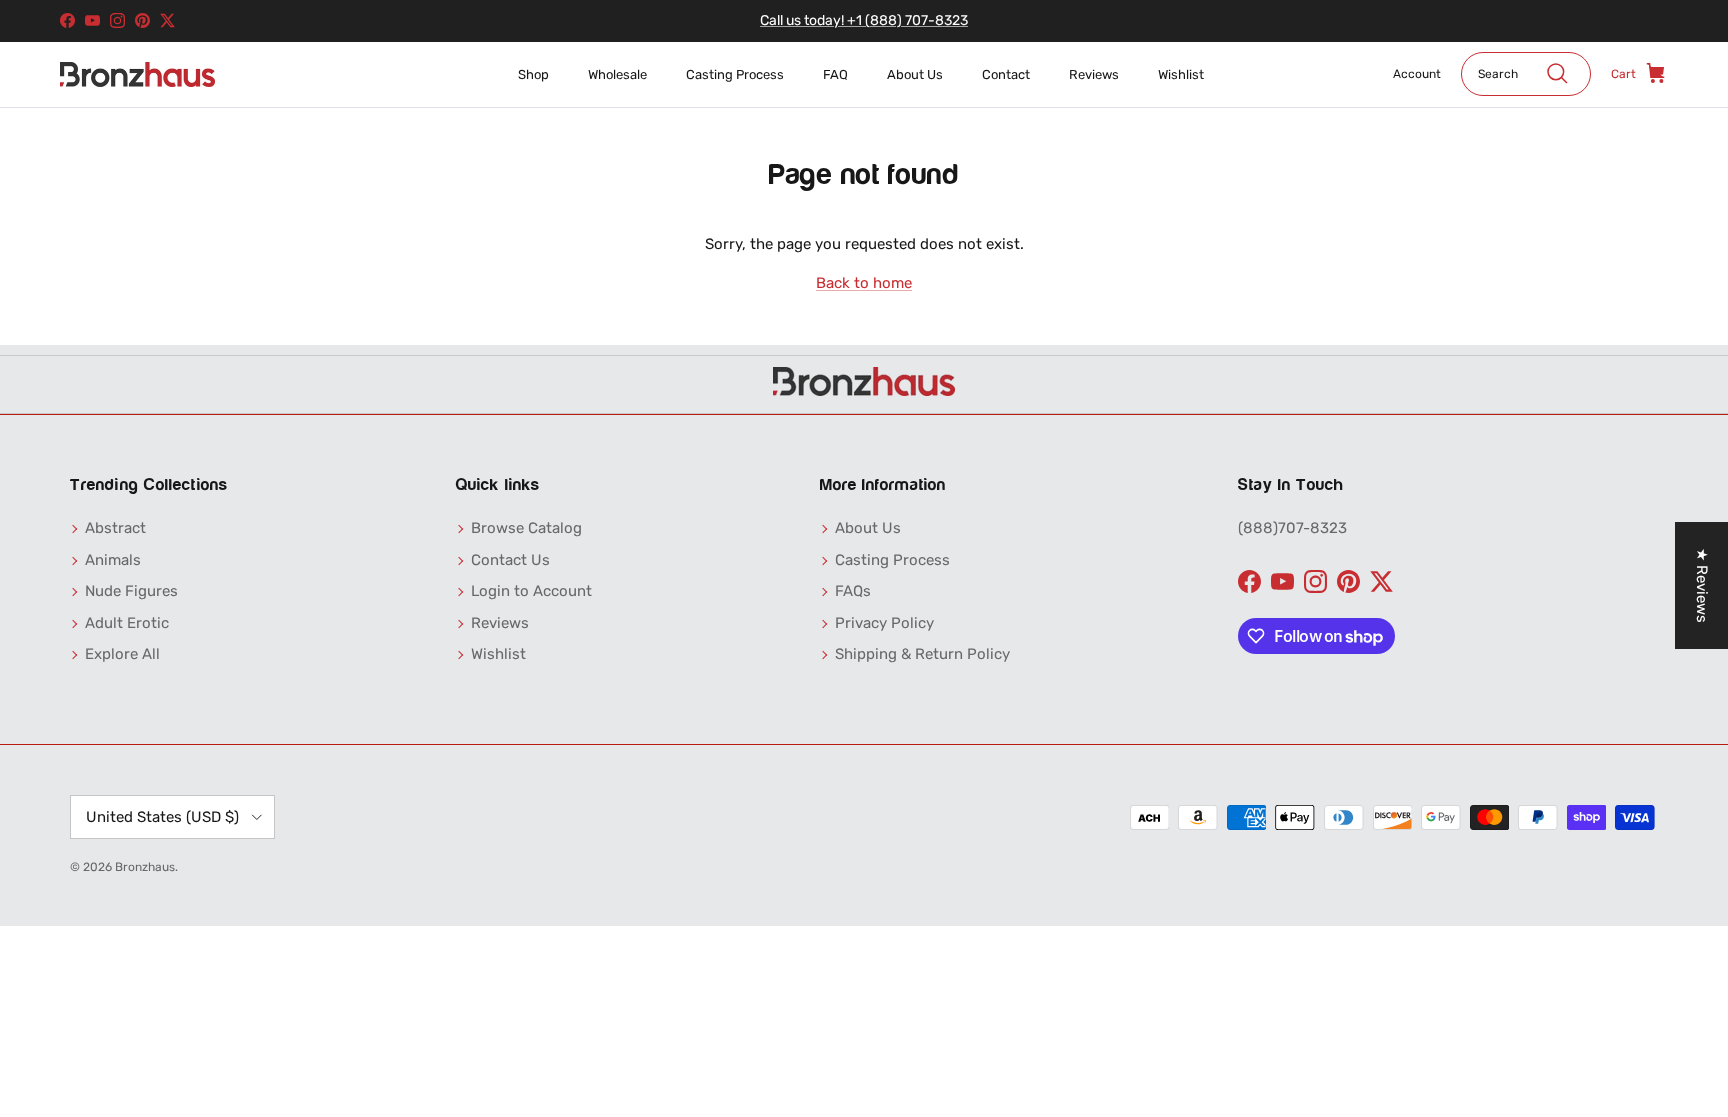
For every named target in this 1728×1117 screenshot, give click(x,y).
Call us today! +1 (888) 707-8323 (864, 20)
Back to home (864, 283)
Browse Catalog (526, 528)
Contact (1006, 74)
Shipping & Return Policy (922, 654)
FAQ (835, 74)
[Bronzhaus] (137, 74)
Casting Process (735, 74)
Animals (113, 560)
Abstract (115, 528)
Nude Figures (131, 591)
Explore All (122, 654)
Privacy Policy (884, 623)
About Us (915, 74)
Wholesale (617, 74)
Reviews (1094, 74)
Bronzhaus (145, 867)
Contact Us (510, 560)
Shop (533, 74)
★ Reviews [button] (1702, 585)
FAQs (853, 591)
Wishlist (1181, 74)
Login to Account (531, 591)
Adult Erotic (127, 623)
